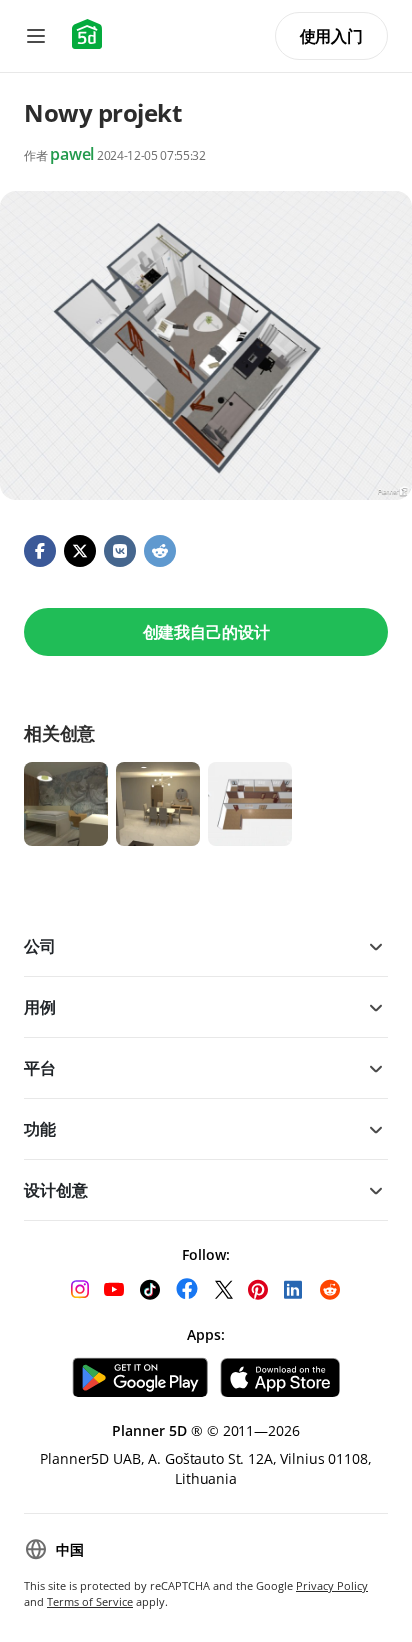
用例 (40, 1007)
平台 (40, 1068)
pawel (72, 154)
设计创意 (55, 1190)
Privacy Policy (332, 1585)
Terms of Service (90, 1601)
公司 (40, 946)
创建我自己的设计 (206, 632)
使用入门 (331, 36)
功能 (40, 1129)
